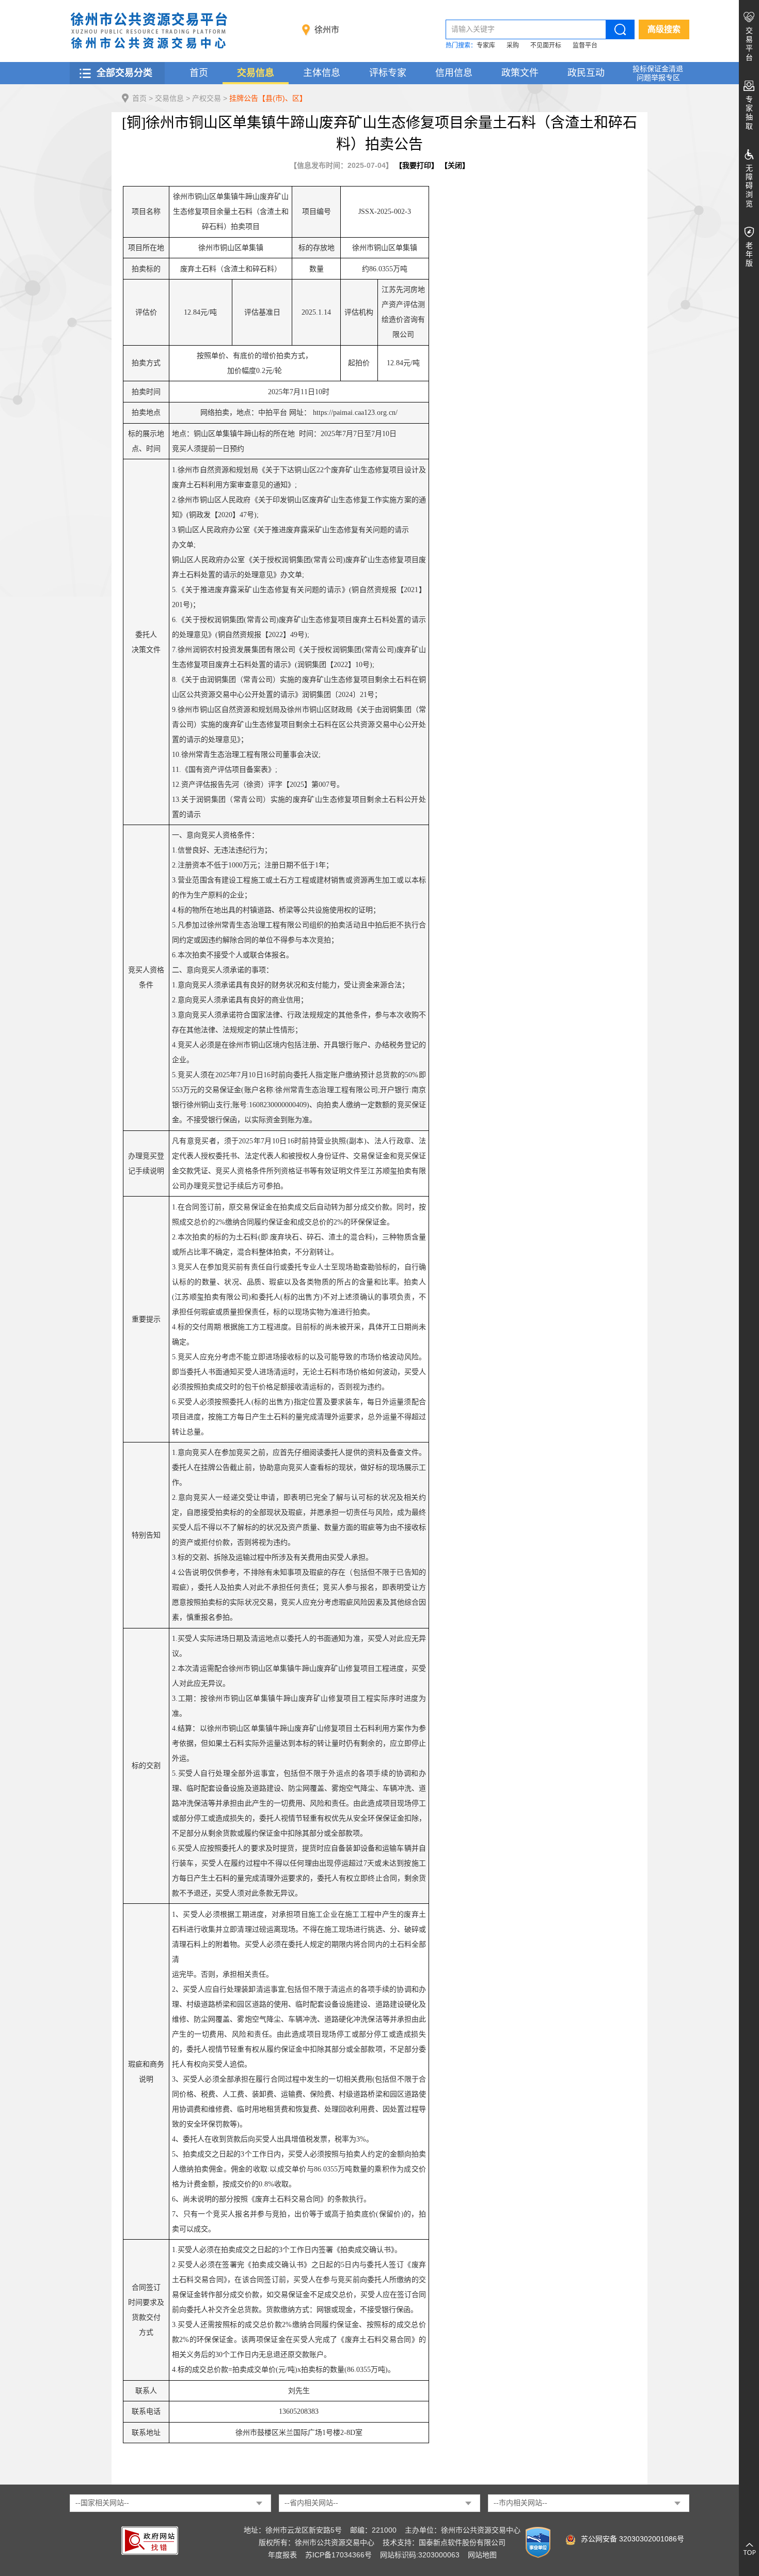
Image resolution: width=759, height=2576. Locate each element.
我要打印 (417, 165)
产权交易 (207, 98)
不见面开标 (546, 45)
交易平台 (749, 44)
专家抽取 (749, 113)
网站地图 (482, 2555)
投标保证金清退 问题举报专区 (658, 73)
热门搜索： (461, 45)
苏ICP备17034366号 (338, 2555)
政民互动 (586, 73)
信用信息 (454, 73)
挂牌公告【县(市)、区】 (268, 98)
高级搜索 (664, 29)
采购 (513, 45)
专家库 (486, 45)
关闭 (455, 165)
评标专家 (388, 73)
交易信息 (256, 73)
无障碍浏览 (749, 186)
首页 (199, 73)
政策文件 (520, 73)
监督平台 (585, 45)
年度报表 (282, 2555)
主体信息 (322, 73)
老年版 (749, 254)
